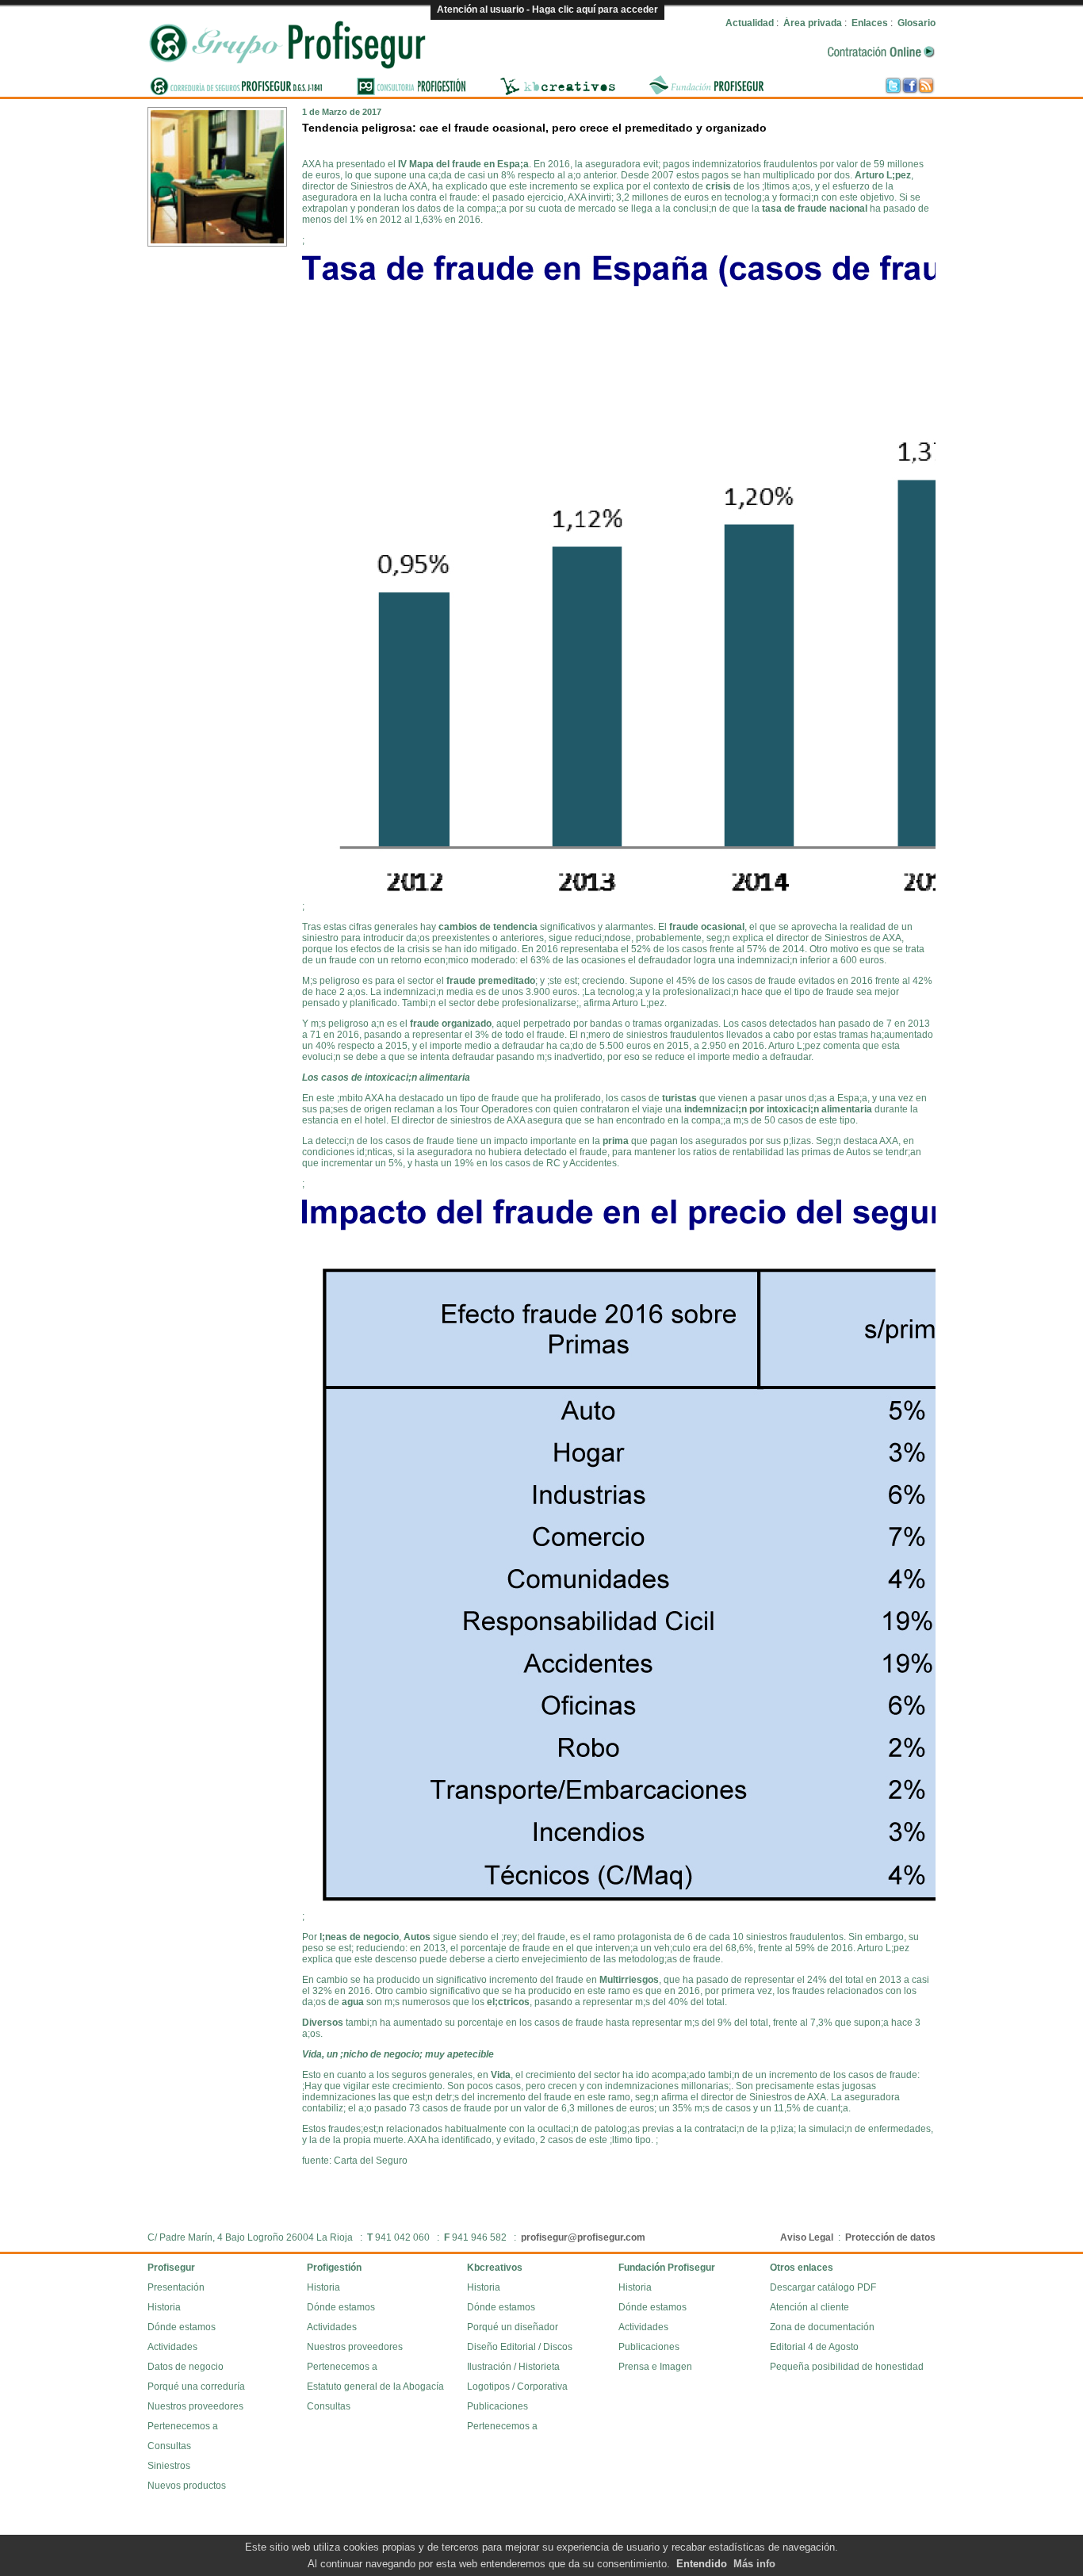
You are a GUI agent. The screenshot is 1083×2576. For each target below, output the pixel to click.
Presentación (176, 2287)
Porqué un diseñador (513, 2327)
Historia (164, 2307)
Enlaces (870, 23)
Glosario (917, 23)
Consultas (169, 2446)
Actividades (172, 2347)
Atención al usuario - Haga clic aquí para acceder (547, 10)
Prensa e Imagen (655, 2367)
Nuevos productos (187, 2486)
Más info (754, 2564)
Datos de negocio (186, 2367)
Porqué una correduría (196, 2387)
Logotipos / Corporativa (517, 2387)
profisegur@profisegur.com (583, 2237)
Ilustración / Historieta (513, 2367)
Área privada (813, 23)
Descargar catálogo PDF (823, 2287)
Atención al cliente (809, 2307)
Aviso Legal (807, 2237)
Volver (917, 114)
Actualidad (750, 23)
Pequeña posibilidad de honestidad (847, 2367)
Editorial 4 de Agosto (814, 2347)
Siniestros (169, 2466)
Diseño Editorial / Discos (520, 2347)
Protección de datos (890, 2237)
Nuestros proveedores (195, 2406)
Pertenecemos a (183, 2426)
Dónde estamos (182, 2327)
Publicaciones (497, 2406)
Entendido (702, 2564)
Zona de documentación (822, 2327)
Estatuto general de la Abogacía (375, 2387)
